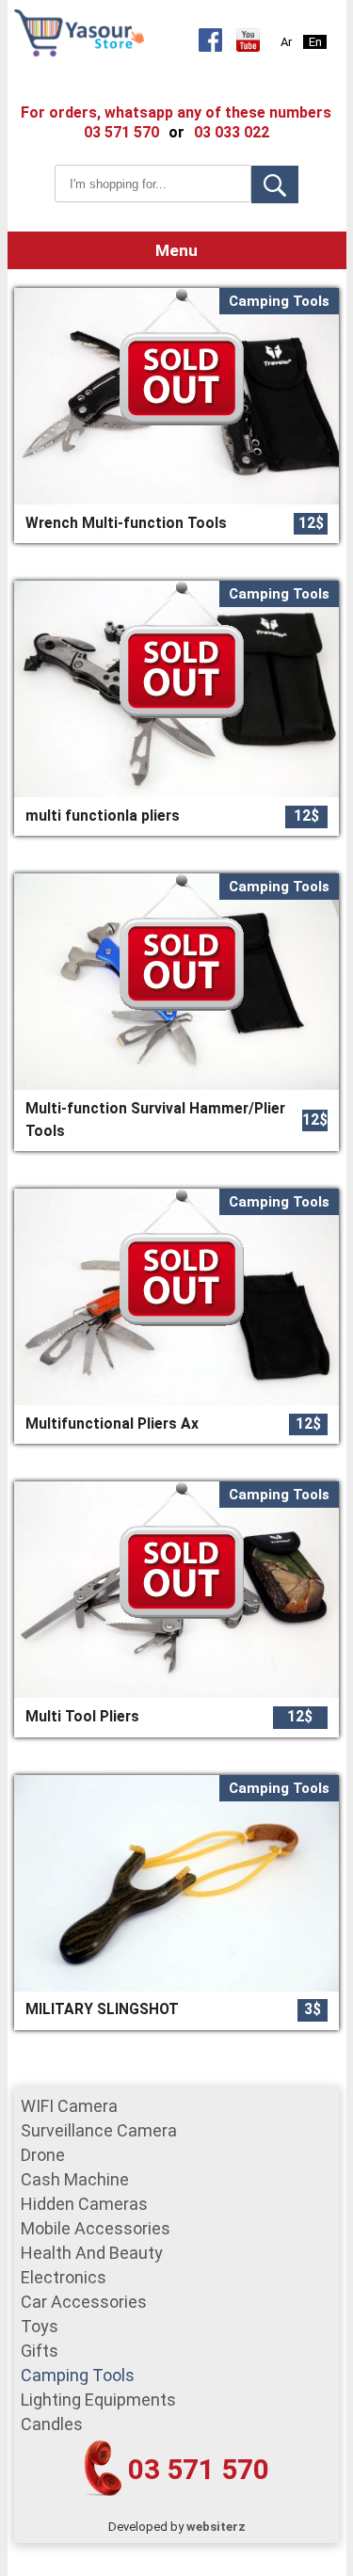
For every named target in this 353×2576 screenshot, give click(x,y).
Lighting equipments (98, 2400)
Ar (286, 42)
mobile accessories (96, 2228)
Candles (52, 2424)
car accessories (84, 2302)
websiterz (216, 2527)
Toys (40, 2326)
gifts (40, 2351)
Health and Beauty (92, 2253)
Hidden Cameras (84, 2204)
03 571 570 (199, 2469)
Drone (43, 2155)
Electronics (64, 2277)
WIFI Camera (69, 2106)
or (176, 132)
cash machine (75, 2179)
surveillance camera (99, 2130)
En (315, 42)
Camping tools (78, 2375)
